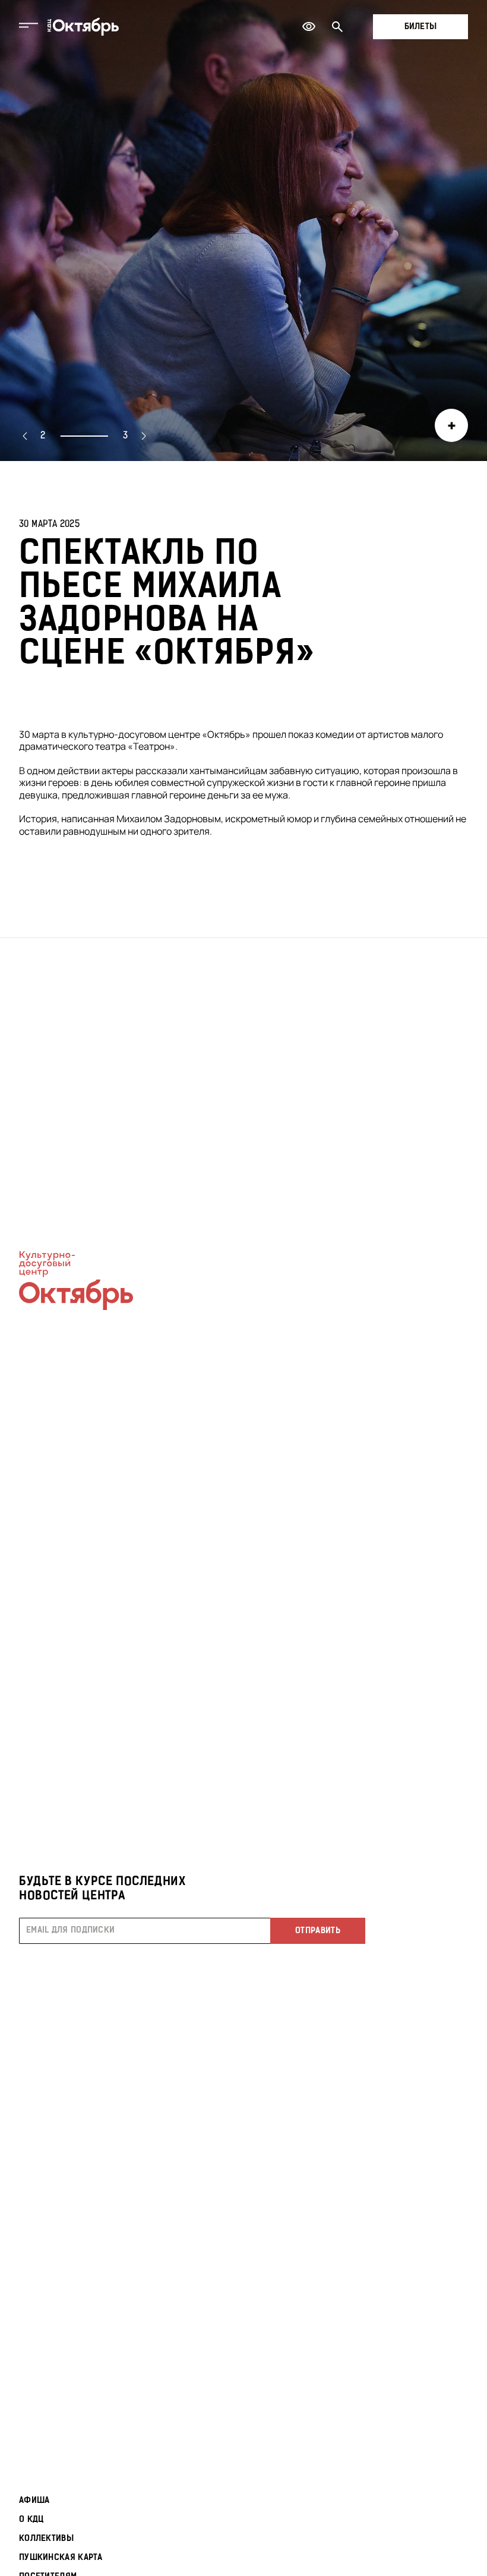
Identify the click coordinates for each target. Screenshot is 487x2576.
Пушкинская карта (61, 2558)
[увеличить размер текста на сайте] (309, 27)
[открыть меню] (29, 27)
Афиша (34, 2501)
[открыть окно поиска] (337, 27)
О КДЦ (31, 2520)
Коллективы (46, 2539)
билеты (421, 27)
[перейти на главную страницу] (83, 27)
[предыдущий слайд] (25, 436)
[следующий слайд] (144, 436)
